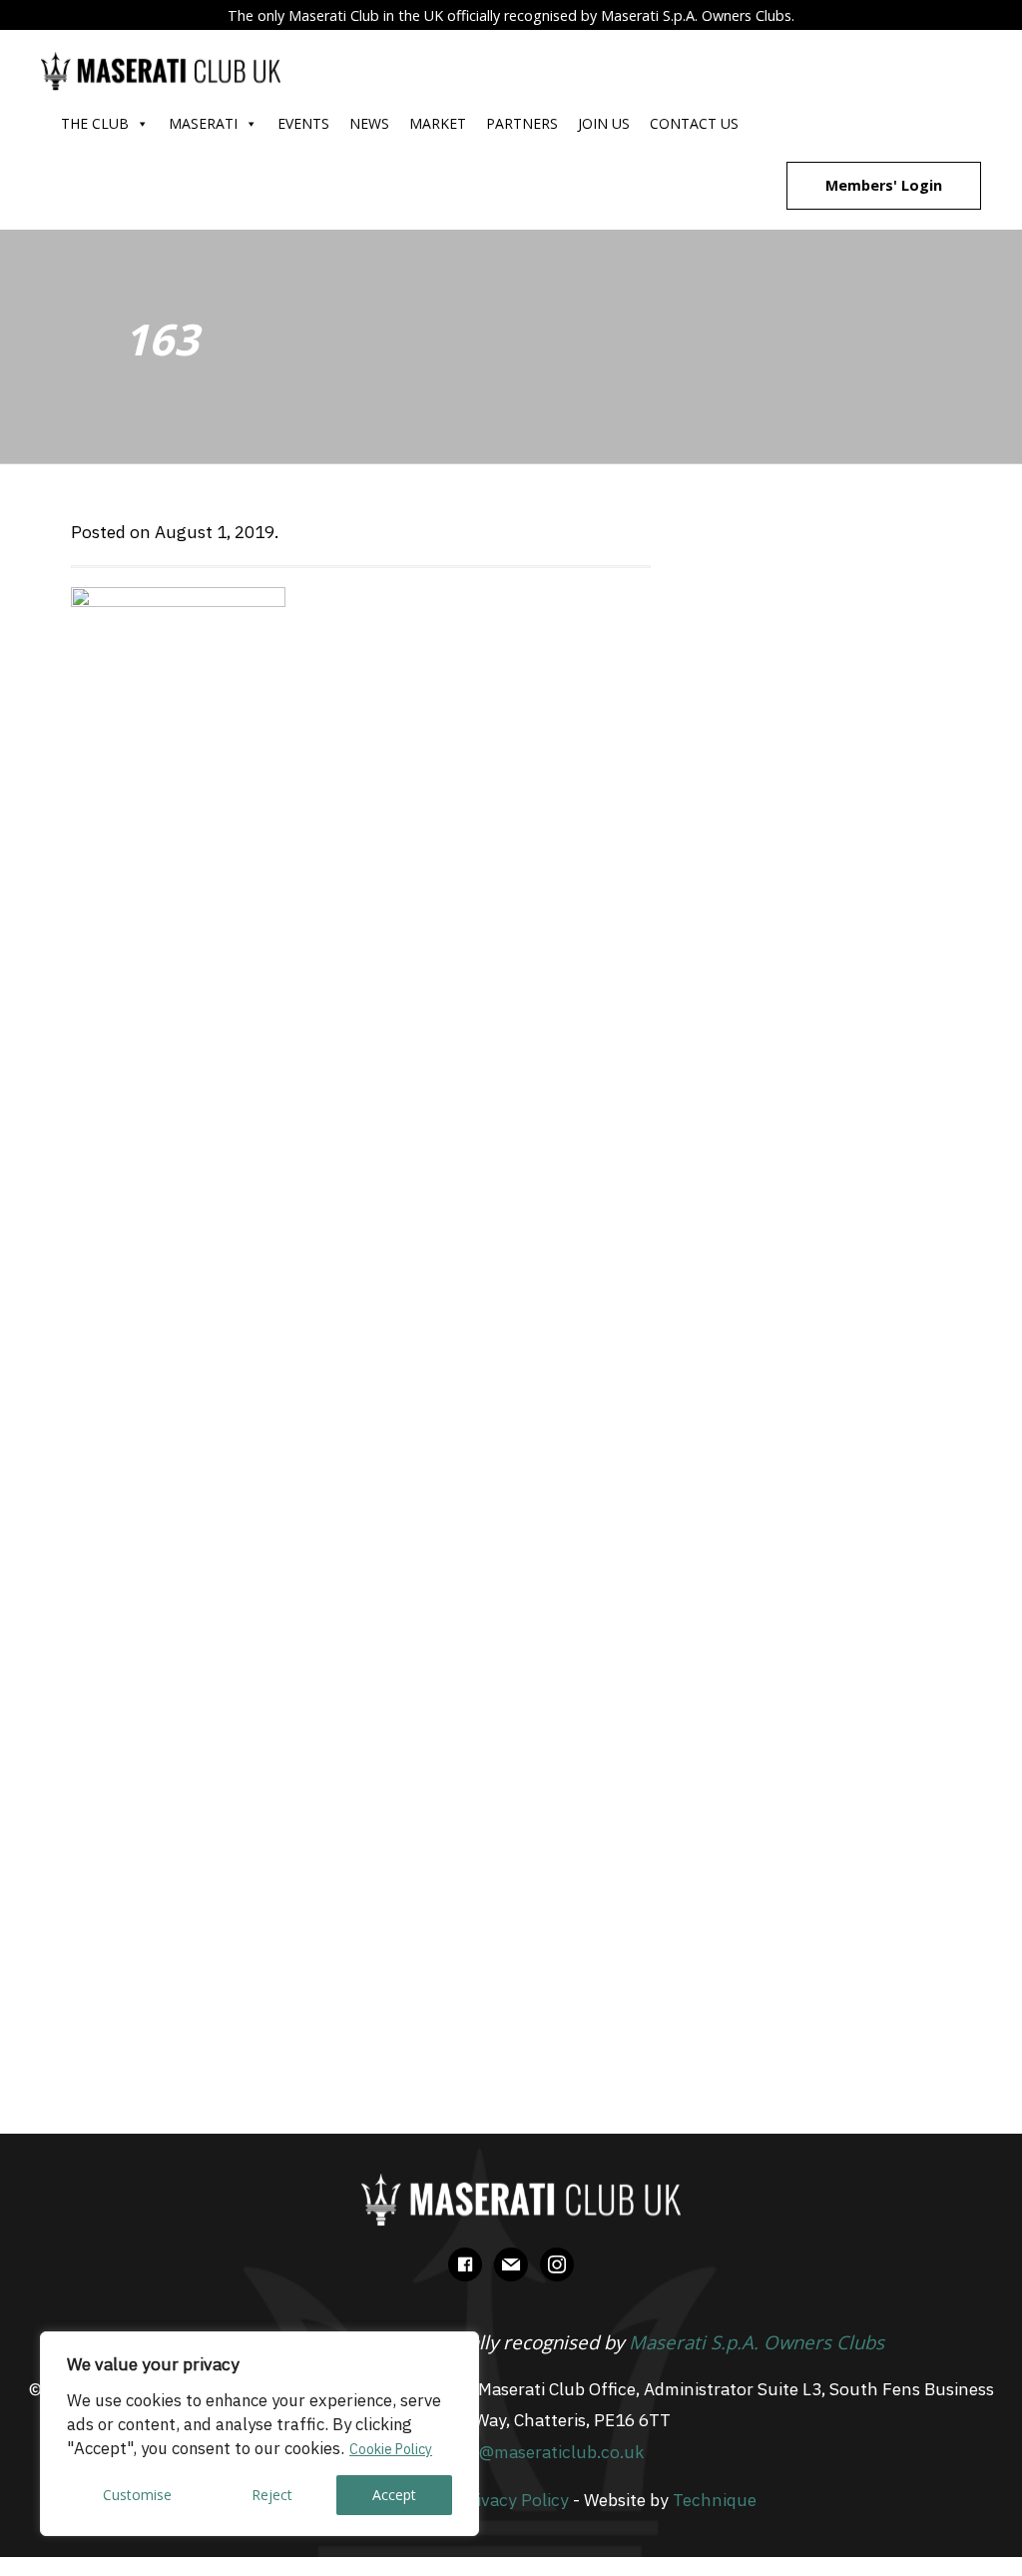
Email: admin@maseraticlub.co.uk (511, 2452)
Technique (715, 2500)
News (369, 123)
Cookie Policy (391, 2449)
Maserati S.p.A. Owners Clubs (757, 2342)
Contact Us (694, 123)
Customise (137, 2495)
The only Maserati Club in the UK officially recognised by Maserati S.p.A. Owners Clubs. (511, 15)
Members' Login (884, 185)
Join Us (604, 123)
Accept (394, 2495)
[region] (259, 2434)
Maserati (203, 123)
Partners (522, 123)
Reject (272, 2495)
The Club (95, 123)
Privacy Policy (514, 2500)
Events (303, 123)
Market (438, 123)
